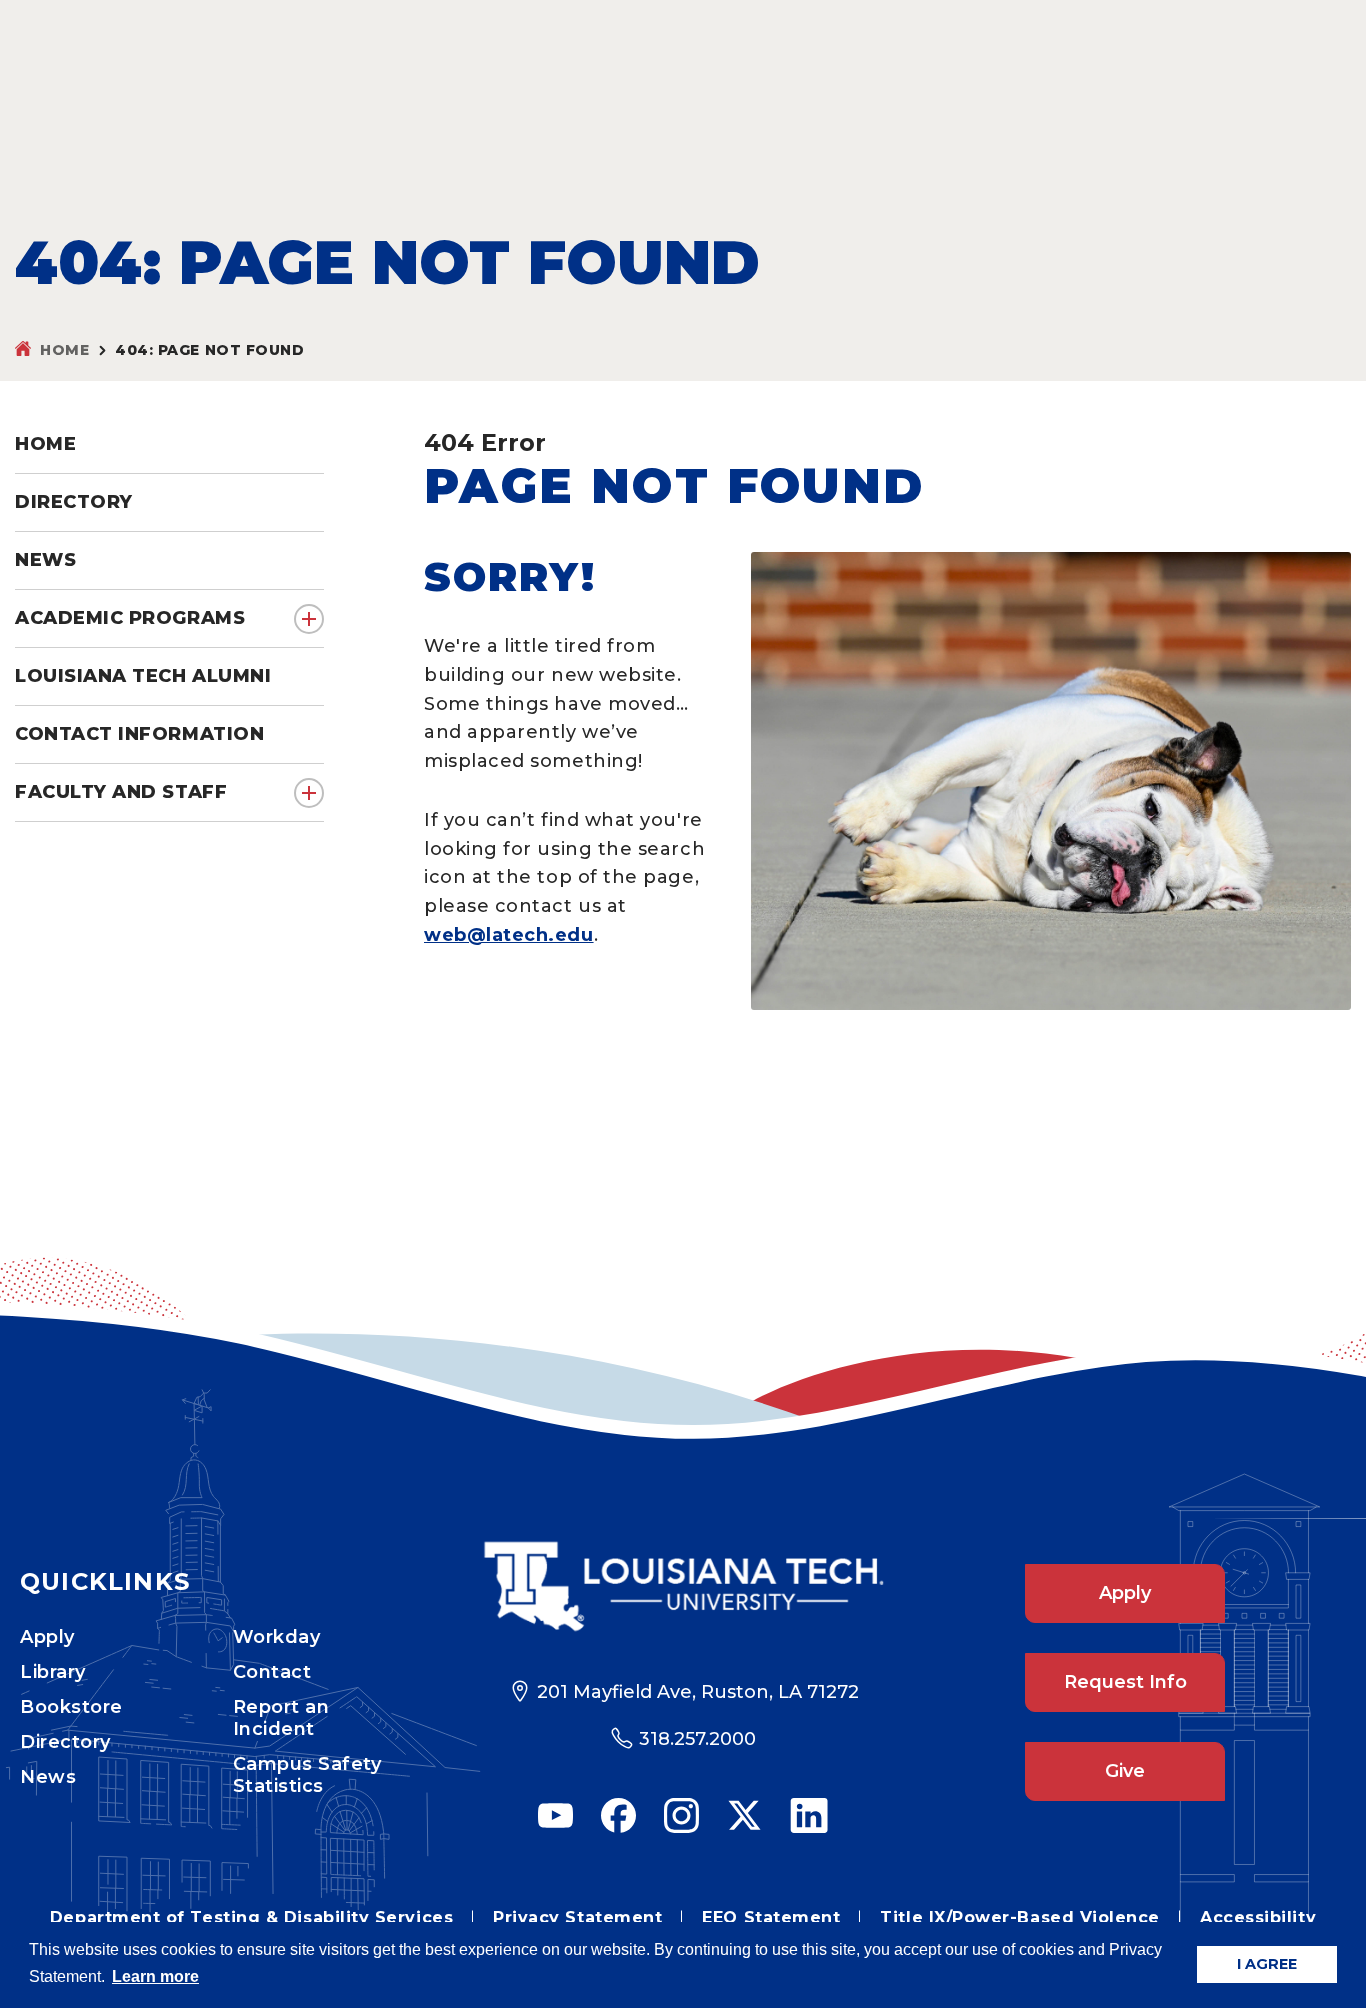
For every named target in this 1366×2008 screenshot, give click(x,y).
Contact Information (139, 734)
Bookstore (71, 1707)
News (48, 1777)
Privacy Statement (577, 1917)
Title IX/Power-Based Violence (1020, 1917)
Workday (277, 1637)
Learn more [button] (155, 1976)
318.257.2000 (697, 1739)
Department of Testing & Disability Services (251, 1917)
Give (1125, 1771)
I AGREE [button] (1267, 1964)
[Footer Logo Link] (683, 1586)
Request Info (1125, 1682)
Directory (65, 1742)
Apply (47, 1637)
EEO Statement (771, 1917)
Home (64, 350)
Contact (272, 1672)
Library (53, 1672)
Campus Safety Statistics (307, 1775)
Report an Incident (281, 1718)
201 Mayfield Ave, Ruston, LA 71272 (698, 1692)
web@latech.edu (509, 935)
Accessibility (1258, 1917)
